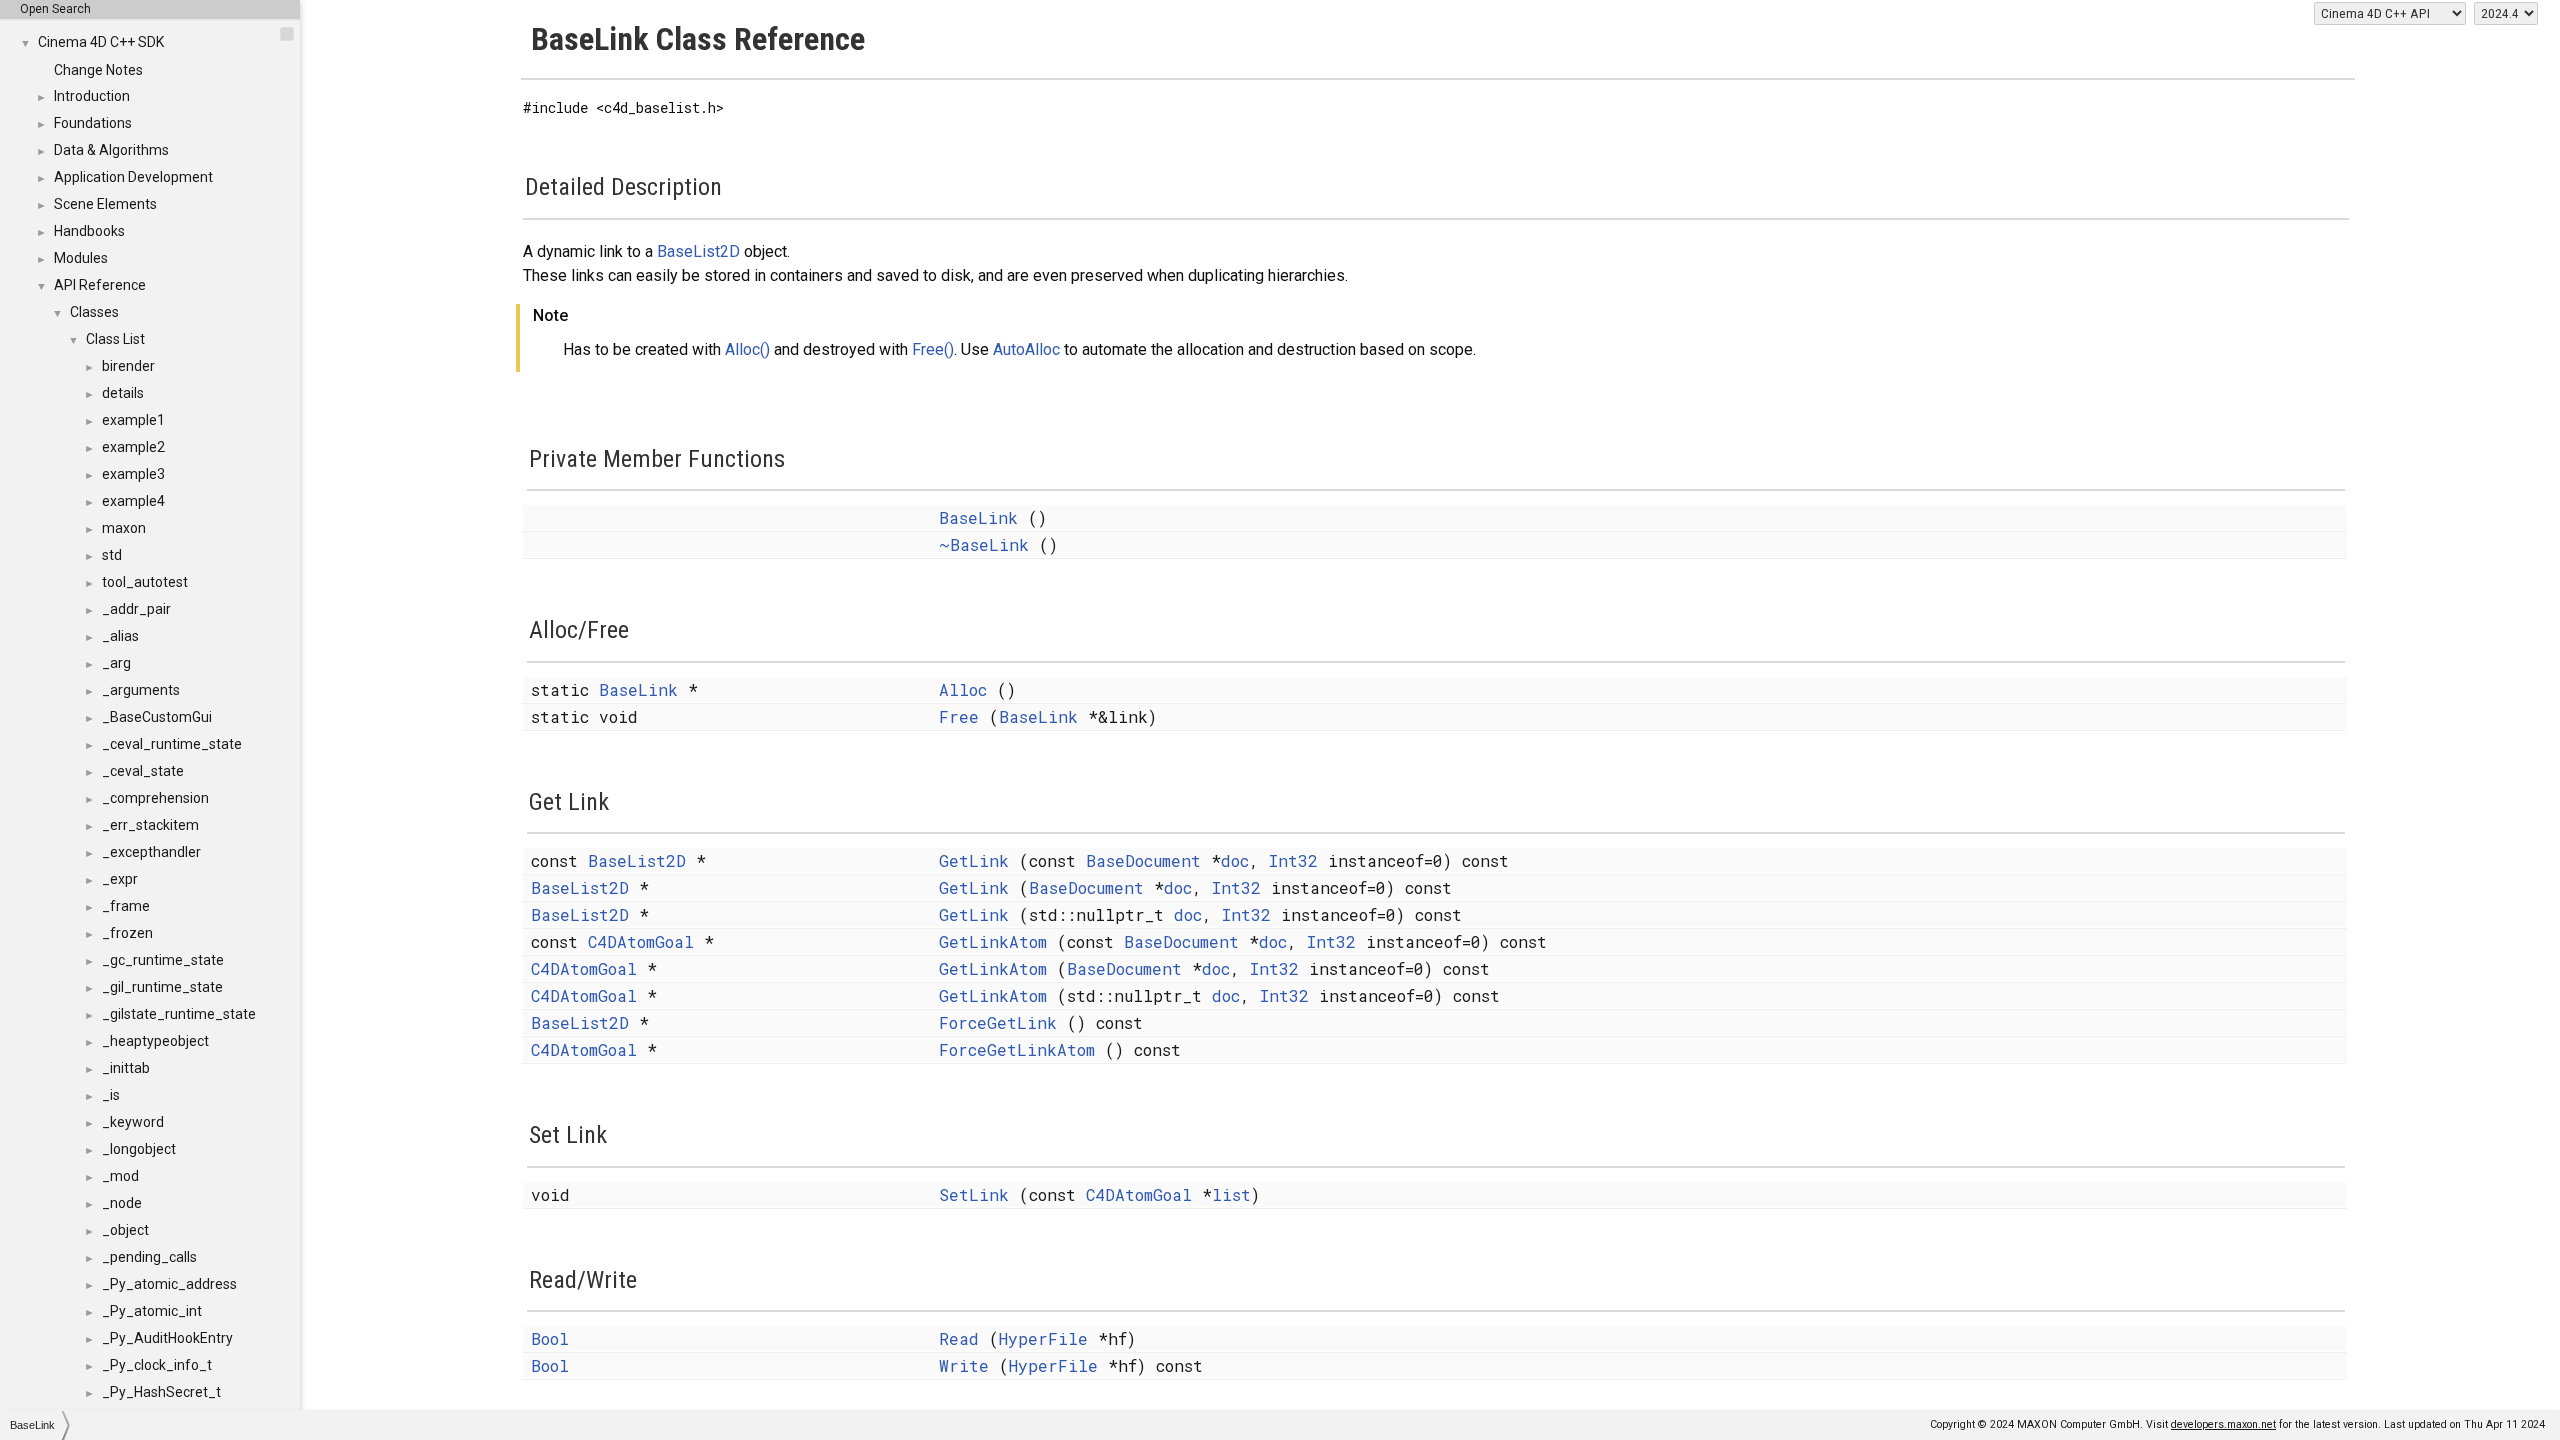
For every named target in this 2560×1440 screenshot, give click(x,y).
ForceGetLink (998, 1022)
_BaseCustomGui (157, 717)
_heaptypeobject (155, 1041)
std (112, 555)
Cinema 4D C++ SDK (101, 42)
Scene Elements (105, 204)
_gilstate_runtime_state (179, 1014)
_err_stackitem (150, 825)
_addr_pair (136, 609)
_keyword (133, 1122)
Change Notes (98, 70)
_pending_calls (149, 1257)
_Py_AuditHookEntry (167, 1338)
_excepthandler (151, 852)
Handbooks (89, 231)
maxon (124, 528)
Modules (81, 258)
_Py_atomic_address (169, 1284)
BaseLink (978, 517)
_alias (120, 636)
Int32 (1293, 860)
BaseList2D (698, 251)
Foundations (93, 123)
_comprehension (155, 798)
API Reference (100, 285)
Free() (933, 349)
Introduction (92, 96)
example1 (133, 420)
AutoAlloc (1026, 349)
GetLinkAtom (993, 941)
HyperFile (1043, 1338)
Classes (94, 312)
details (123, 393)
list (1231, 1194)
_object (125, 1230)
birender (128, 366)
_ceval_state (143, 771)
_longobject (139, 1149)
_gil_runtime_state (162, 987)
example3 (133, 474)
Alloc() (747, 349)
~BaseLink (984, 544)
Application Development (133, 177)
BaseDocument (1143, 860)
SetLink (974, 1194)
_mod (120, 1176)
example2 (133, 447)
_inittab (126, 1068)
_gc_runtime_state (163, 960)
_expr (120, 879)
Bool (550, 1338)
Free (959, 716)
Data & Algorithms (111, 150)
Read (959, 1338)
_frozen (127, 933)
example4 (133, 501)
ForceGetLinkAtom (1017, 1049)
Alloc (963, 689)
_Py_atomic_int (152, 1311)
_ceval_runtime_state (172, 744)
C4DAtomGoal (641, 941)
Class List (115, 339)
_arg (116, 663)
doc (1235, 860)
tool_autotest (145, 582)
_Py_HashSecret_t (161, 1392)
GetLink (974, 860)
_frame (126, 906)
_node (122, 1203)
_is (111, 1095)
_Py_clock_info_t (157, 1365)
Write (964, 1365)
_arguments (141, 690)
